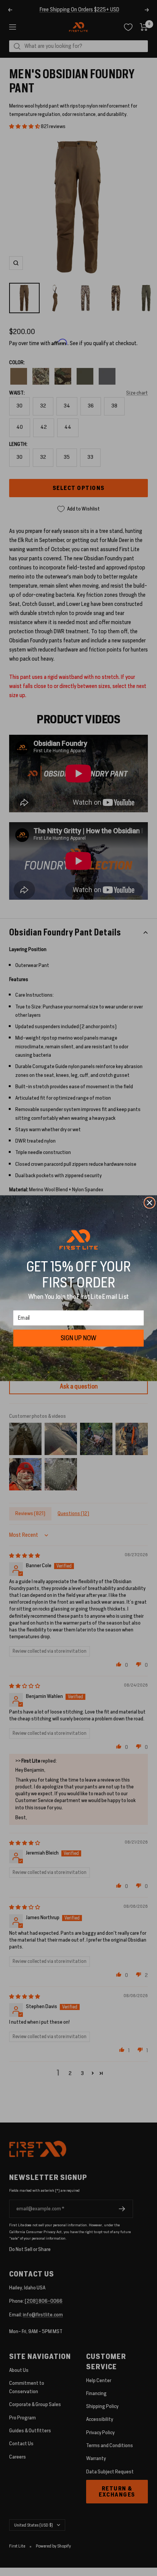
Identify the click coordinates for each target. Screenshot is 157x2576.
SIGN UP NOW (78, 1338)
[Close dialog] (149, 1203)
